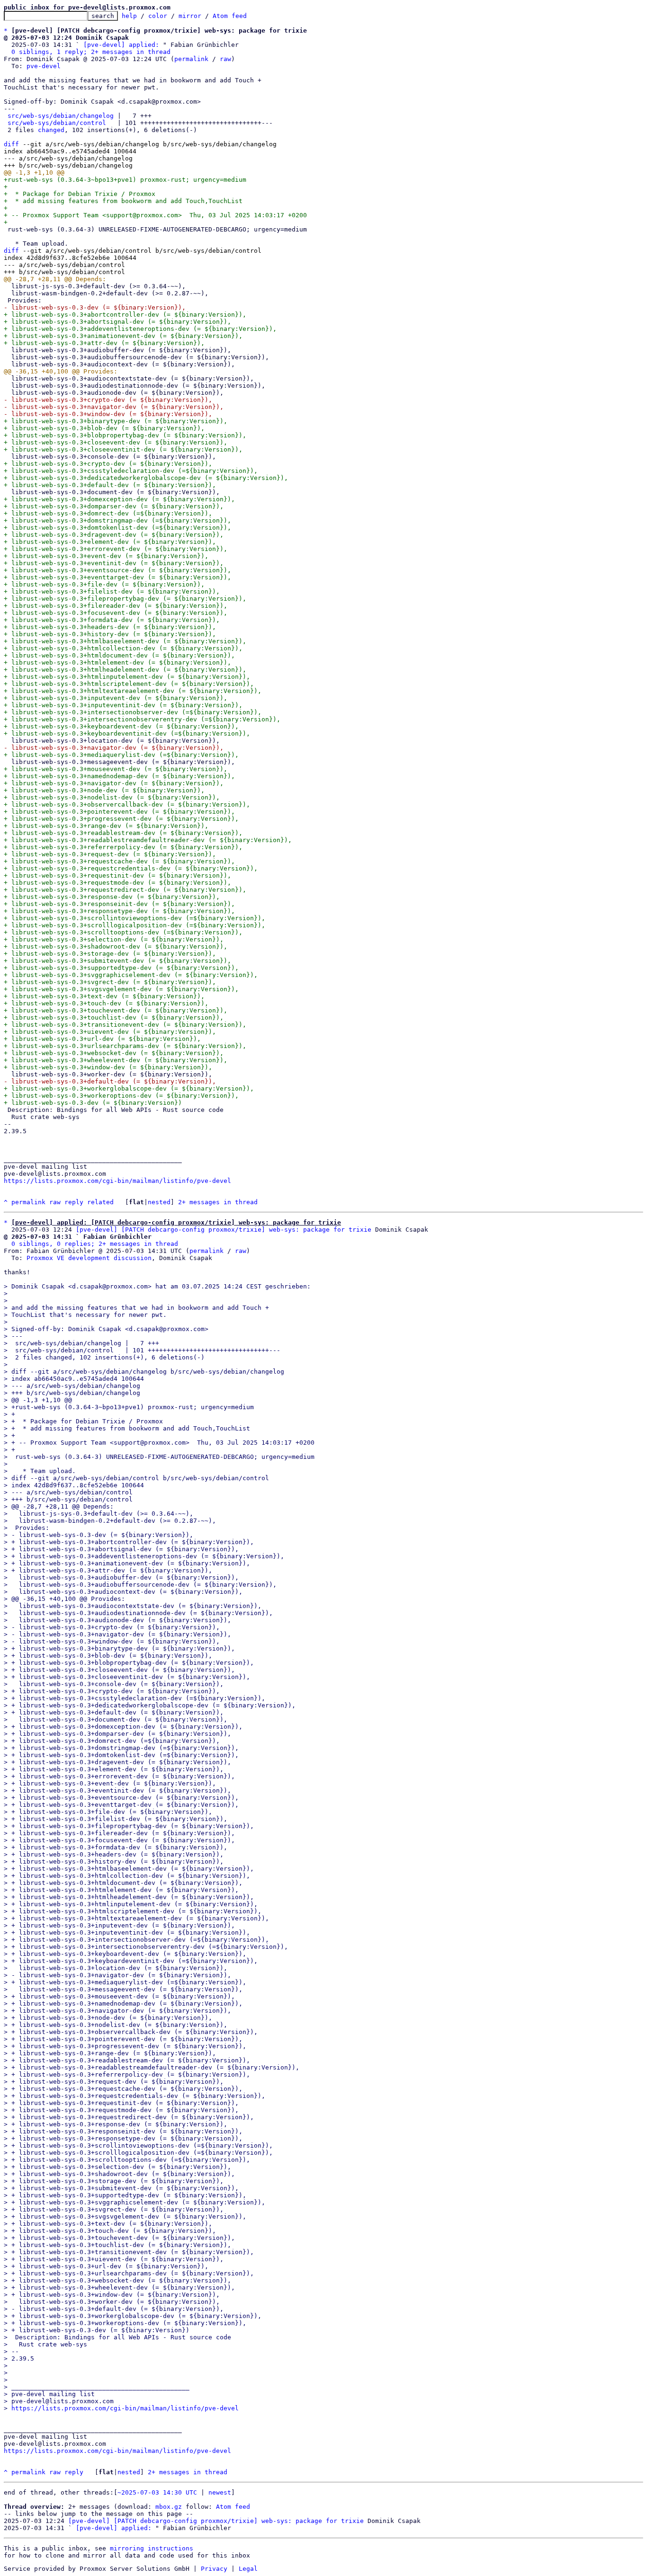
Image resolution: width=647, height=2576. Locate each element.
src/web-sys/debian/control (57, 123)
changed (51, 130)
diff (11, 144)
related (100, 1202)
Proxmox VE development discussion (89, 1258)
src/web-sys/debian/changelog (61, 116)
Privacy (214, 2569)
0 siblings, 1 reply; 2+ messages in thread (91, 52)
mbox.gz (169, 2507)
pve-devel (44, 66)
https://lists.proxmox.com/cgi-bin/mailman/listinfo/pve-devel (117, 1181)
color (158, 16)
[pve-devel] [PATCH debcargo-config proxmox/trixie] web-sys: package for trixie (224, 1230)
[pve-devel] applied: (121, 45)
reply (74, 1202)
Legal (248, 2569)
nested (159, 1202)
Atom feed (230, 16)
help (129, 16)
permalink (191, 59)
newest (220, 2492)
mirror (190, 16)
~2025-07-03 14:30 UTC (157, 2492)
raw (225, 59)
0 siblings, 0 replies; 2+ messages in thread (95, 1244)
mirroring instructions (152, 2548)
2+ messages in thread (218, 1202)
